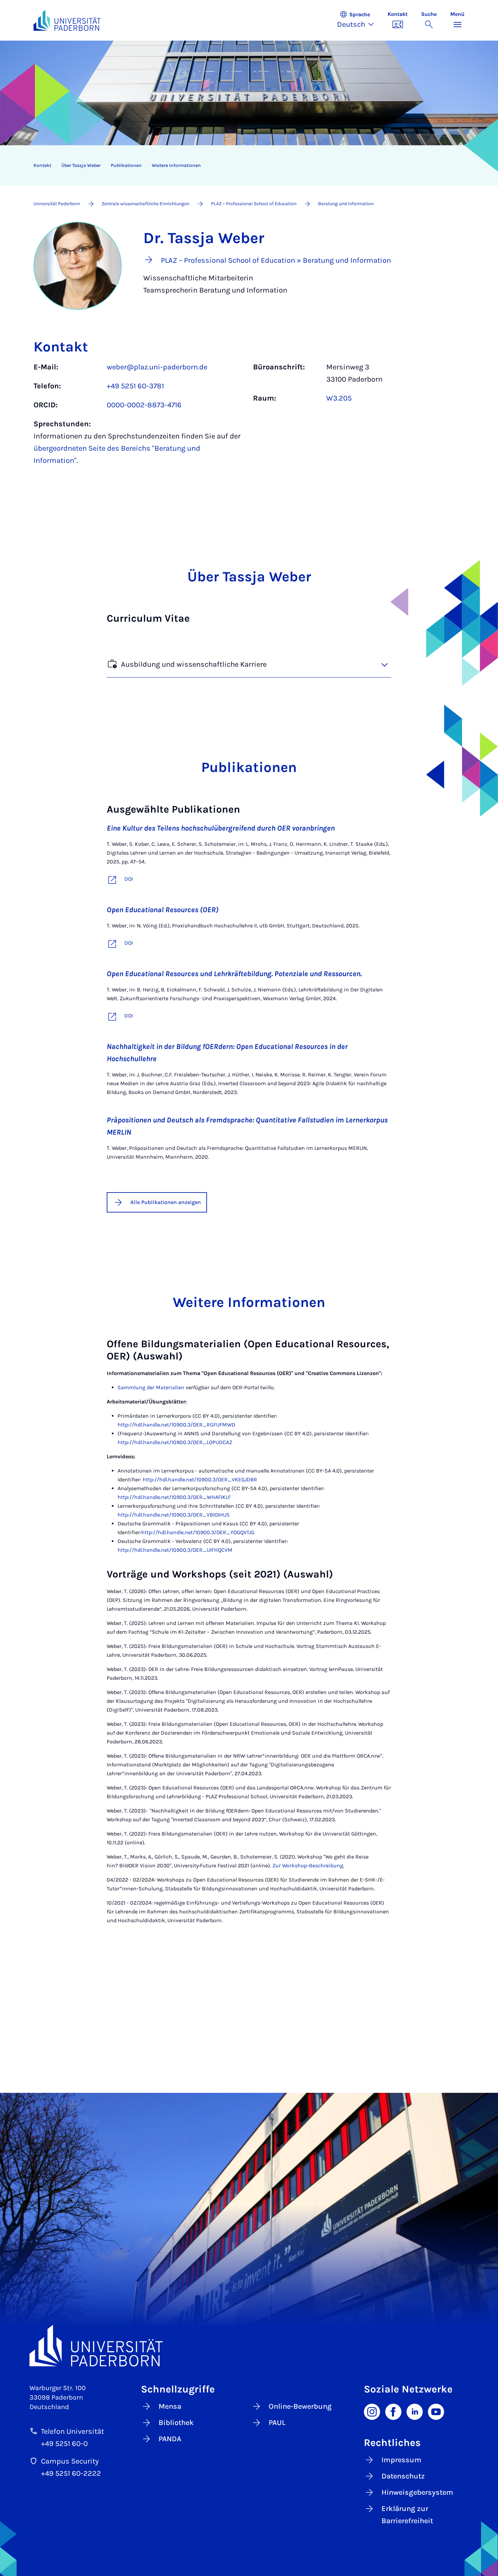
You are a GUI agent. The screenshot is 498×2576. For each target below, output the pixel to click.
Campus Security (70, 2461)
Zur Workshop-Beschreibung (308, 1865)
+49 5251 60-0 (64, 2444)
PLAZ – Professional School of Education (254, 204)
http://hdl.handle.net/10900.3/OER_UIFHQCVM (175, 1550)
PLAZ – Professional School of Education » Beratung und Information (276, 260)
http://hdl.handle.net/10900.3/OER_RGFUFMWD (177, 1425)
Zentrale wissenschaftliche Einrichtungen (146, 204)
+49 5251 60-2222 (71, 2473)
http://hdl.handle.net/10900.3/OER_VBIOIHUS (174, 1515)
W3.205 (339, 398)
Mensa (170, 2406)
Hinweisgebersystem (417, 2492)
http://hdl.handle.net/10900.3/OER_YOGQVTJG (198, 1532)
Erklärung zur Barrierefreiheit (407, 2515)
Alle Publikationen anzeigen (166, 1202)
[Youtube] (436, 2411)
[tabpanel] (249, 417)
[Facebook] (393, 2411)
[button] (359, 20)
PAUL (277, 2423)
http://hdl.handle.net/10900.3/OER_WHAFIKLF (174, 1497)
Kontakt (42, 165)
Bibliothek (176, 2423)
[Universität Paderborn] (249, 2346)
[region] (245, 166)
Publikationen (126, 165)
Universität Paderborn (57, 204)
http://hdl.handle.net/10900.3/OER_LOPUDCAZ (175, 1442)
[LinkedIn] (415, 2411)
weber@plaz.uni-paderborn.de (157, 367)
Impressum (401, 2460)
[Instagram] (372, 2411)
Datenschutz (403, 2476)
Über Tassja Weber (81, 165)
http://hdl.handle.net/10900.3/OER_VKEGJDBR (200, 1479)
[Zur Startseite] (67, 20)
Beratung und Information (346, 204)
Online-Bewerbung (300, 2406)
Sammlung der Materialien (151, 1387)
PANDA (170, 2439)
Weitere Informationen (176, 165)
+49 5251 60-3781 (135, 386)
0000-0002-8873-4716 (144, 405)
